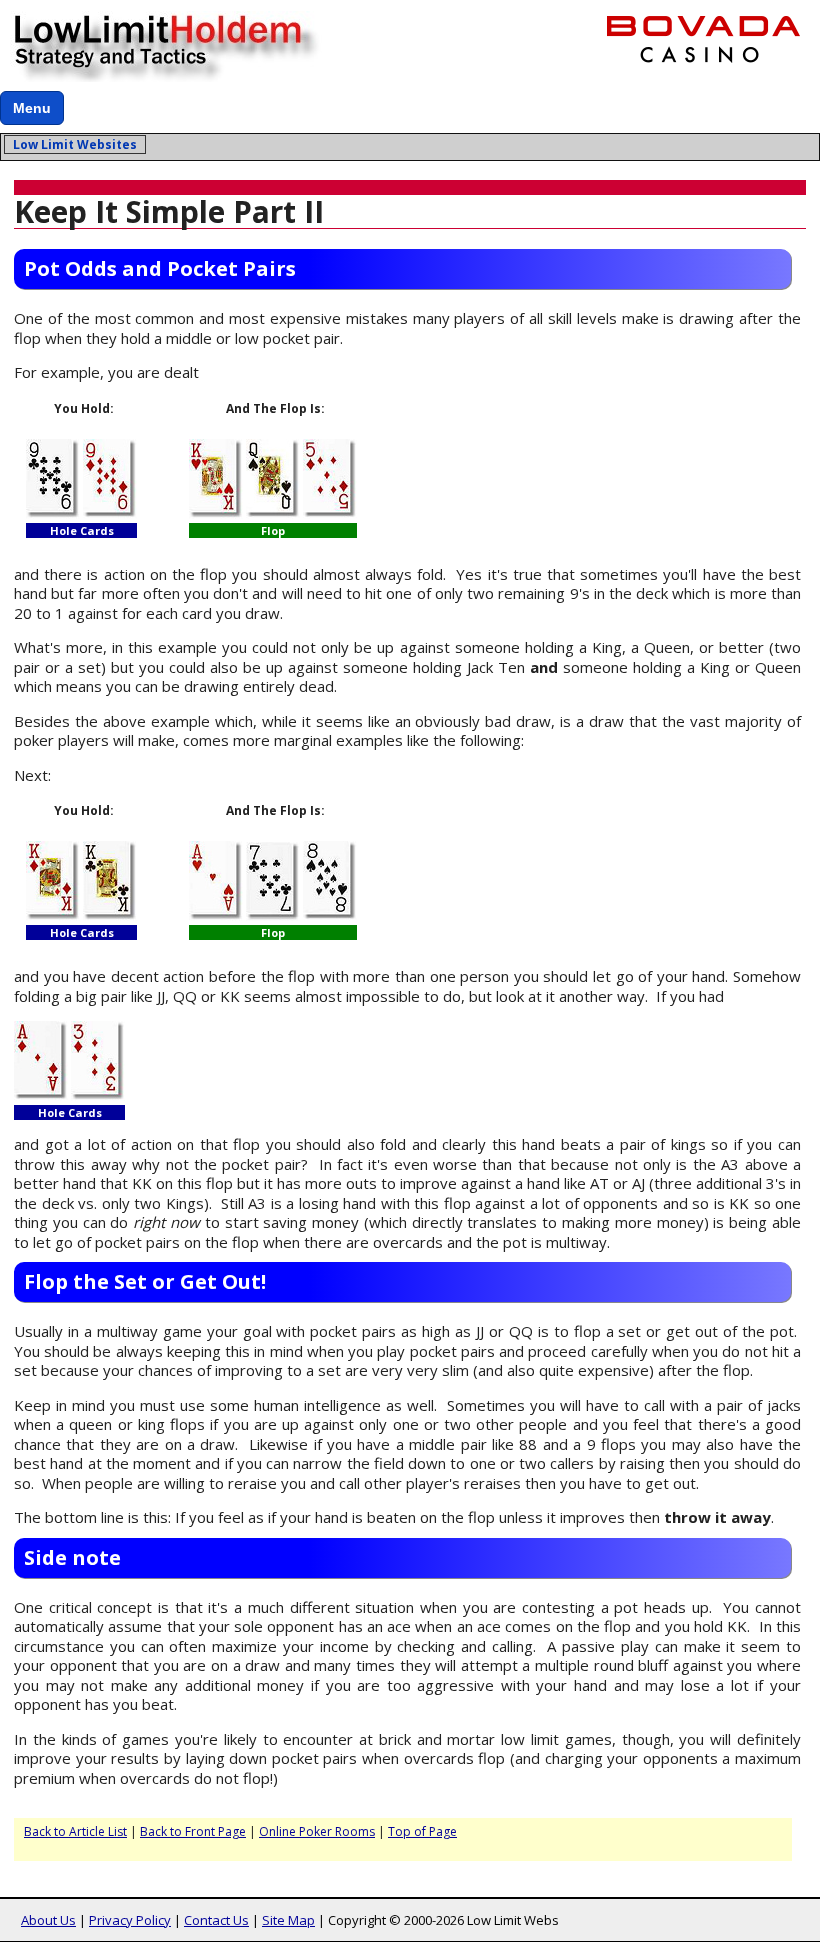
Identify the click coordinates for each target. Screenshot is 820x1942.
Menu (32, 108)
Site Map (288, 1920)
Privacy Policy (130, 1920)
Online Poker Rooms (317, 1831)
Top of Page (422, 1831)
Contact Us (216, 1920)
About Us (48, 1920)
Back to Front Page (193, 1831)
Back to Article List (75, 1831)
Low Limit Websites (75, 144)
